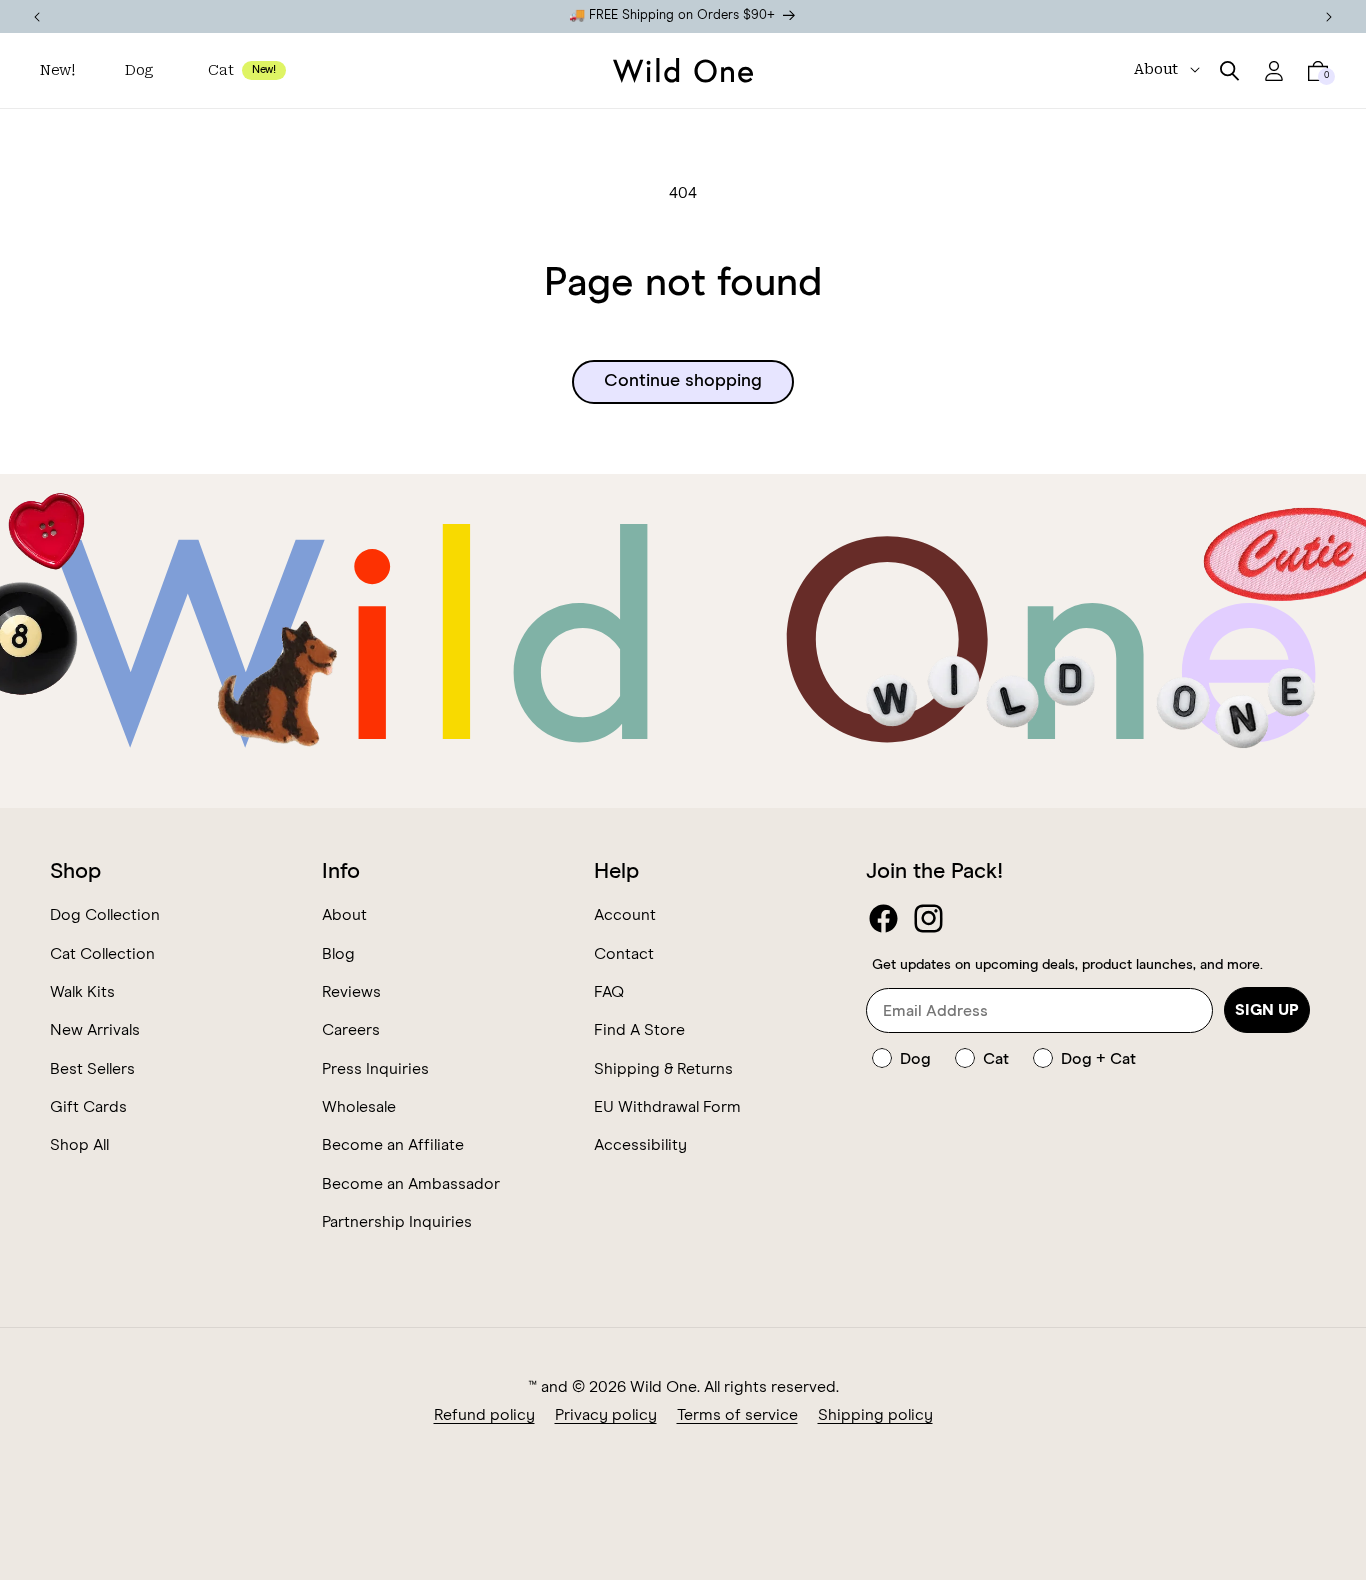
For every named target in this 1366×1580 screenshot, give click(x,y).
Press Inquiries (375, 1069)
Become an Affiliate (393, 1145)
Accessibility (640, 1145)
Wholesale (359, 1107)
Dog (139, 70)
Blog (338, 954)
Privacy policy (606, 1415)
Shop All (79, 1145)
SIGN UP (1267, 1010)
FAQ (609, 992)
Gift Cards (88, 1107)
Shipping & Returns (663, 1069)
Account (625, 915)
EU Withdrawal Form (667, 1107)
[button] (141, 70)
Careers (351, 1030)
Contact (624, 954)
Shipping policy (875, 1415)
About (344, 915)
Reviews (351, 992)
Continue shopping (683, 381)
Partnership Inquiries (397, 1222)
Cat (220, 70)
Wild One (663, 1387)
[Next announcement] (1329, 16)
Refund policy (484, 1415)
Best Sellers (92, 1069)
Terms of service (737, 1415)
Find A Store (639, 1030)
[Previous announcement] (37, 16)
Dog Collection (105, 915)
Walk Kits (82, 992)
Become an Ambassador (411, 1184)
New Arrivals (95, 1030)
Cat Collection (102, 954)
